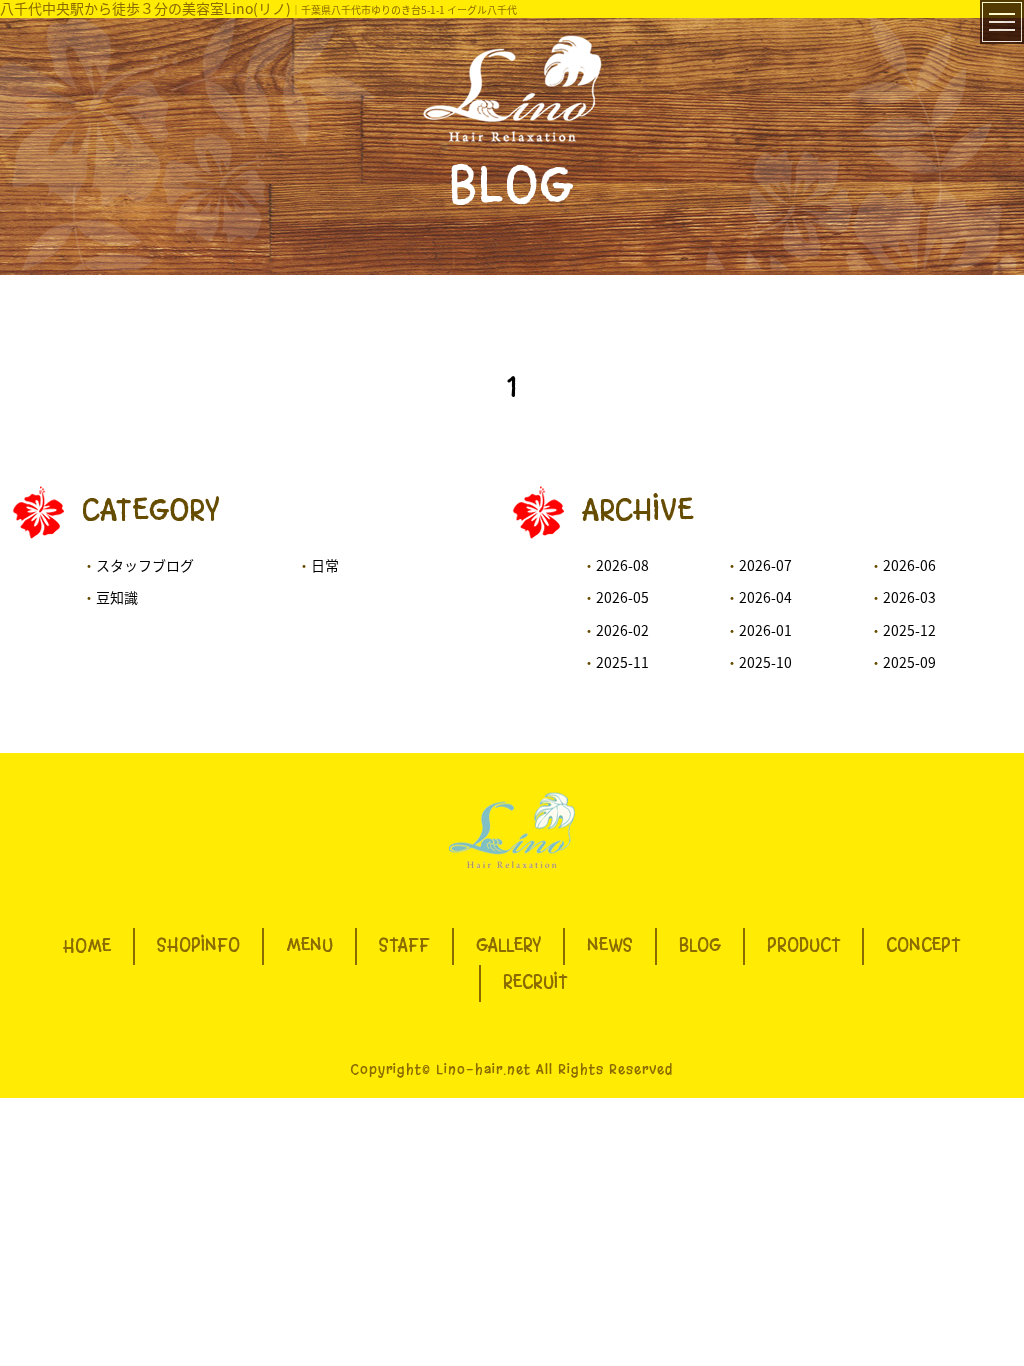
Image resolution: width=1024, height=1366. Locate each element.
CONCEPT (923, 946)
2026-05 (622, 597)
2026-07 (765, 565)
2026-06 (909, 565)
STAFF (404, 946)
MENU (309, 946)
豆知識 (117, 597)
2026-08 (622, 565)
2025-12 (909, 630)
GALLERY (508, 946)
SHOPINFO (198, 946)
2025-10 (765, 662)
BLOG (700, 946)
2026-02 (622, 630)
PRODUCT (803, 946)
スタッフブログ (145, 565)
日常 (325, 565)
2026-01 (765, 630)
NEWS (610, 946)
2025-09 (909, 662)
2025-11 (622, 662)
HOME (87, 946)
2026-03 (909, 597)
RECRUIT (535, 983)
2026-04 (765, 597)
